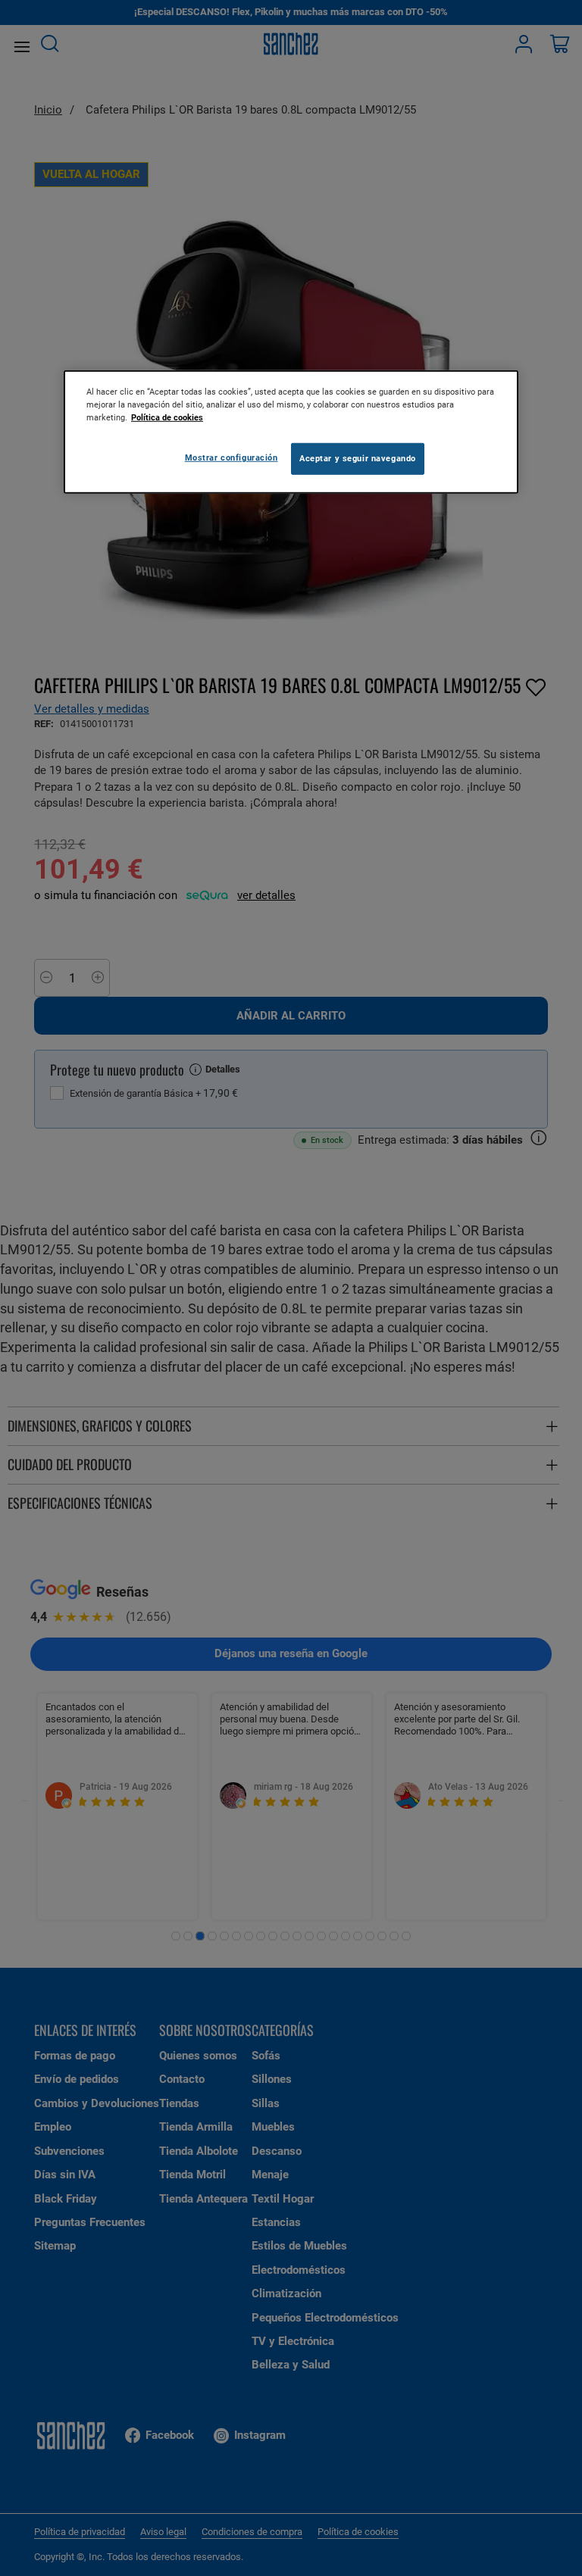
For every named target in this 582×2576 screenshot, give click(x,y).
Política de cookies (167, 417)
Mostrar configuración (232, 457)
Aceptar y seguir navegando (358, 458)
